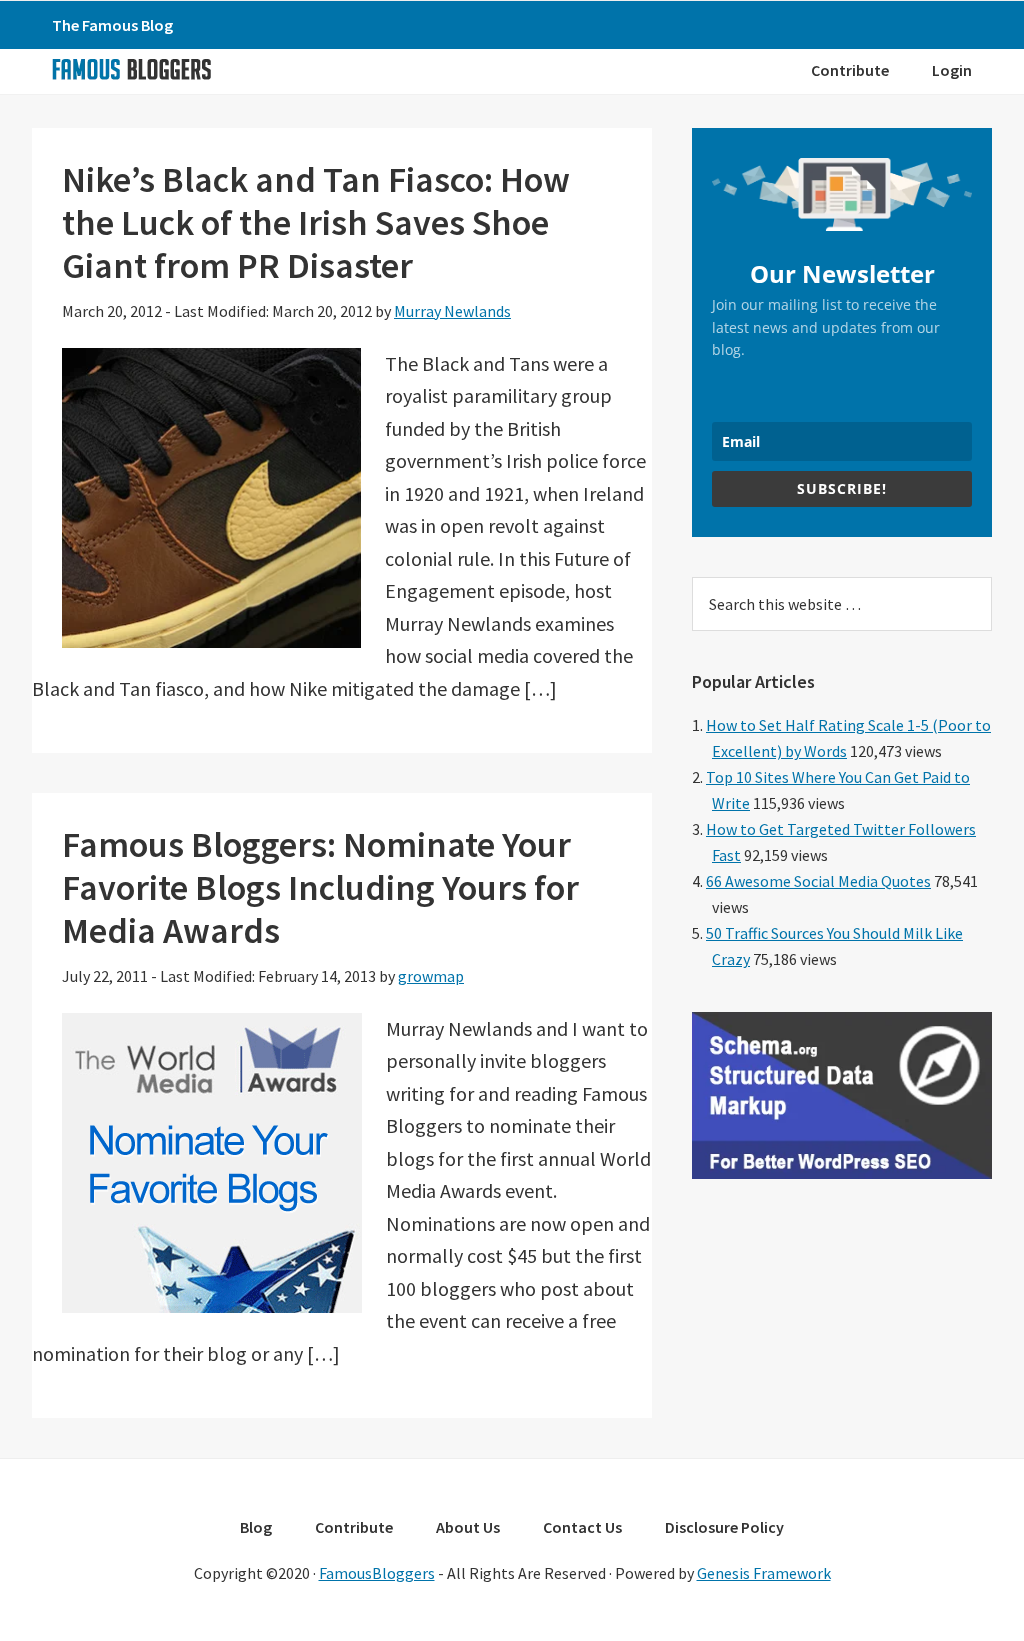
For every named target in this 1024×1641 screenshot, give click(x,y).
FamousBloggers (377, 1573)
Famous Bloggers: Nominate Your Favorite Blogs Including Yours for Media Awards (320, 887)
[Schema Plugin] (842, 1173)
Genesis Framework (764, 1573)
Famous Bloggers (131, 69)
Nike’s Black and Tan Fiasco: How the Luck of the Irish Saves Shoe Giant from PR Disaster (316, 222)
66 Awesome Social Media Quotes (818, 881)
